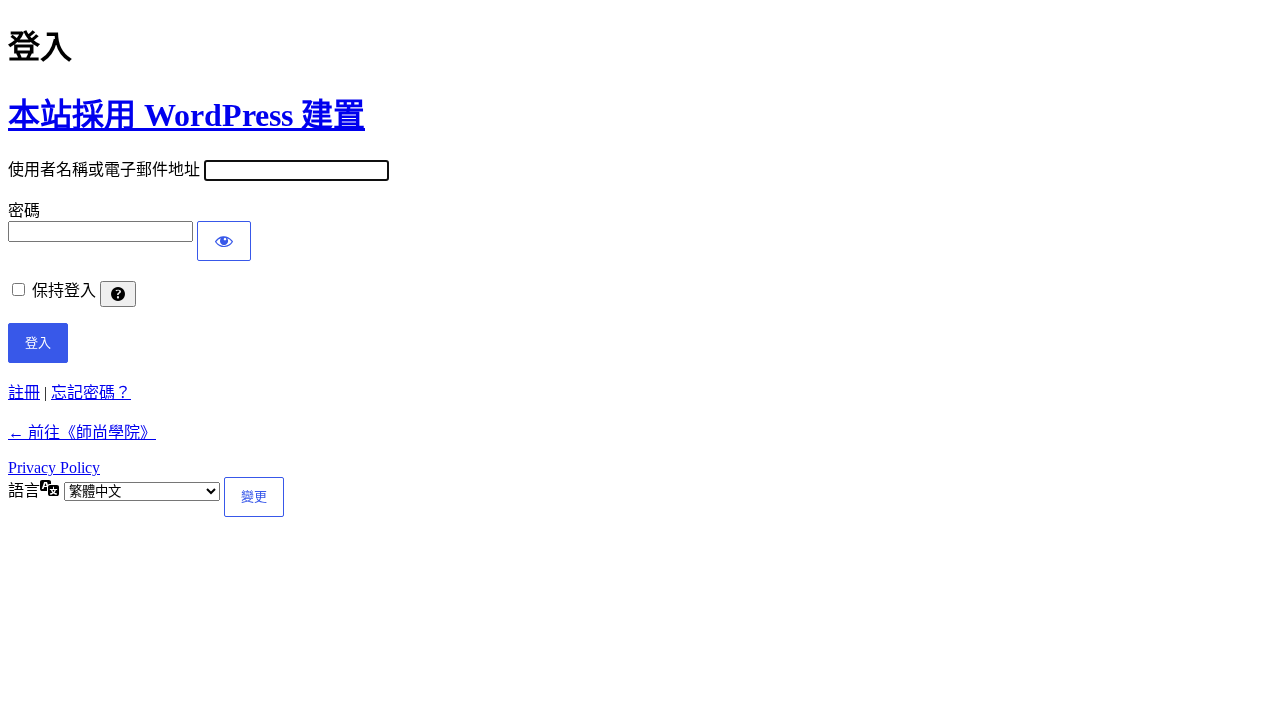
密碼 (24, 210)
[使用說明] (118, 294)
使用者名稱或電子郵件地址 (104, 169)
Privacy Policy (54, 467)
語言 (24, 490)
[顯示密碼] (224, 241)
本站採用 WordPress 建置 (186, 115)
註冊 (24, 392)
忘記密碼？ (91, 392)
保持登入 (64, 290)
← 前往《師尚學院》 (82, 432)
